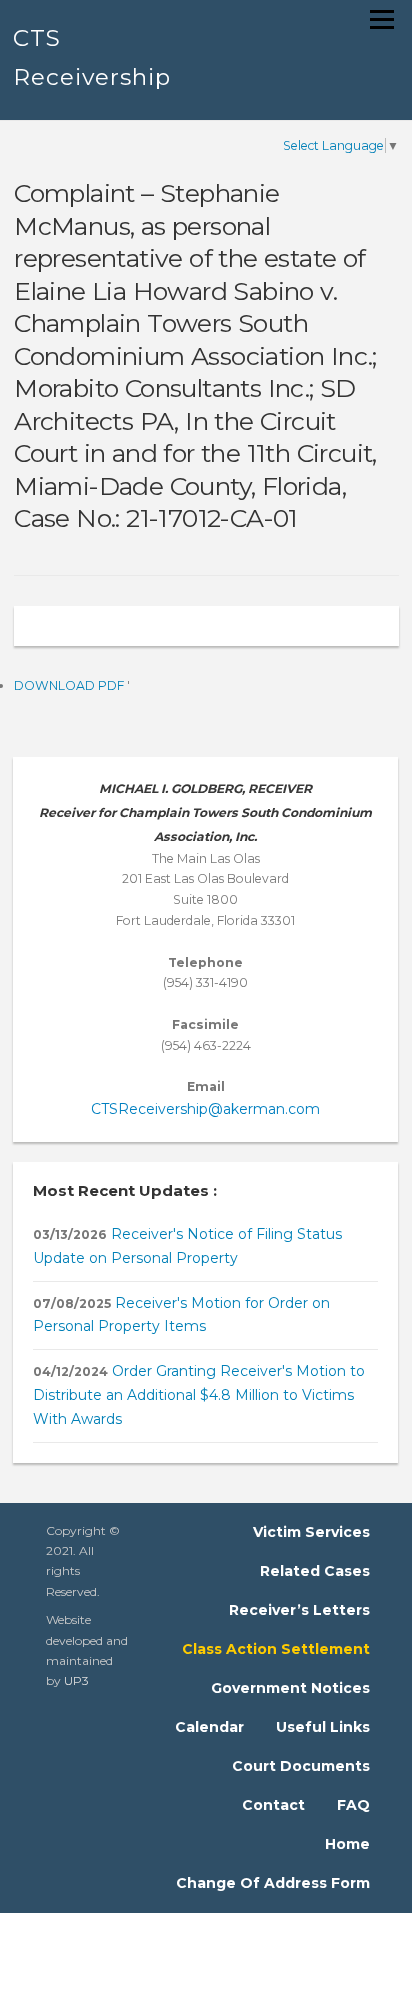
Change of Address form (273, 1883)
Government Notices (290, 1688)
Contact (273, 1805)
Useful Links (323, 1727)
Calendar (209, 1727)
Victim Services (311, 1532)
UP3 (76, 1680)
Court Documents (301, 1766)
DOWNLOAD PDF (70, 685)
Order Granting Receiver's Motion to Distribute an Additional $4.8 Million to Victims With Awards (199, 1395)
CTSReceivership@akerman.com (205, 1109)
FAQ (353, 1805)
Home (347, 1844)
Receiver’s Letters (299, 1610)
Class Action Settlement (276, 1649)
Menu (381, 19)
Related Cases (315, 1571)
